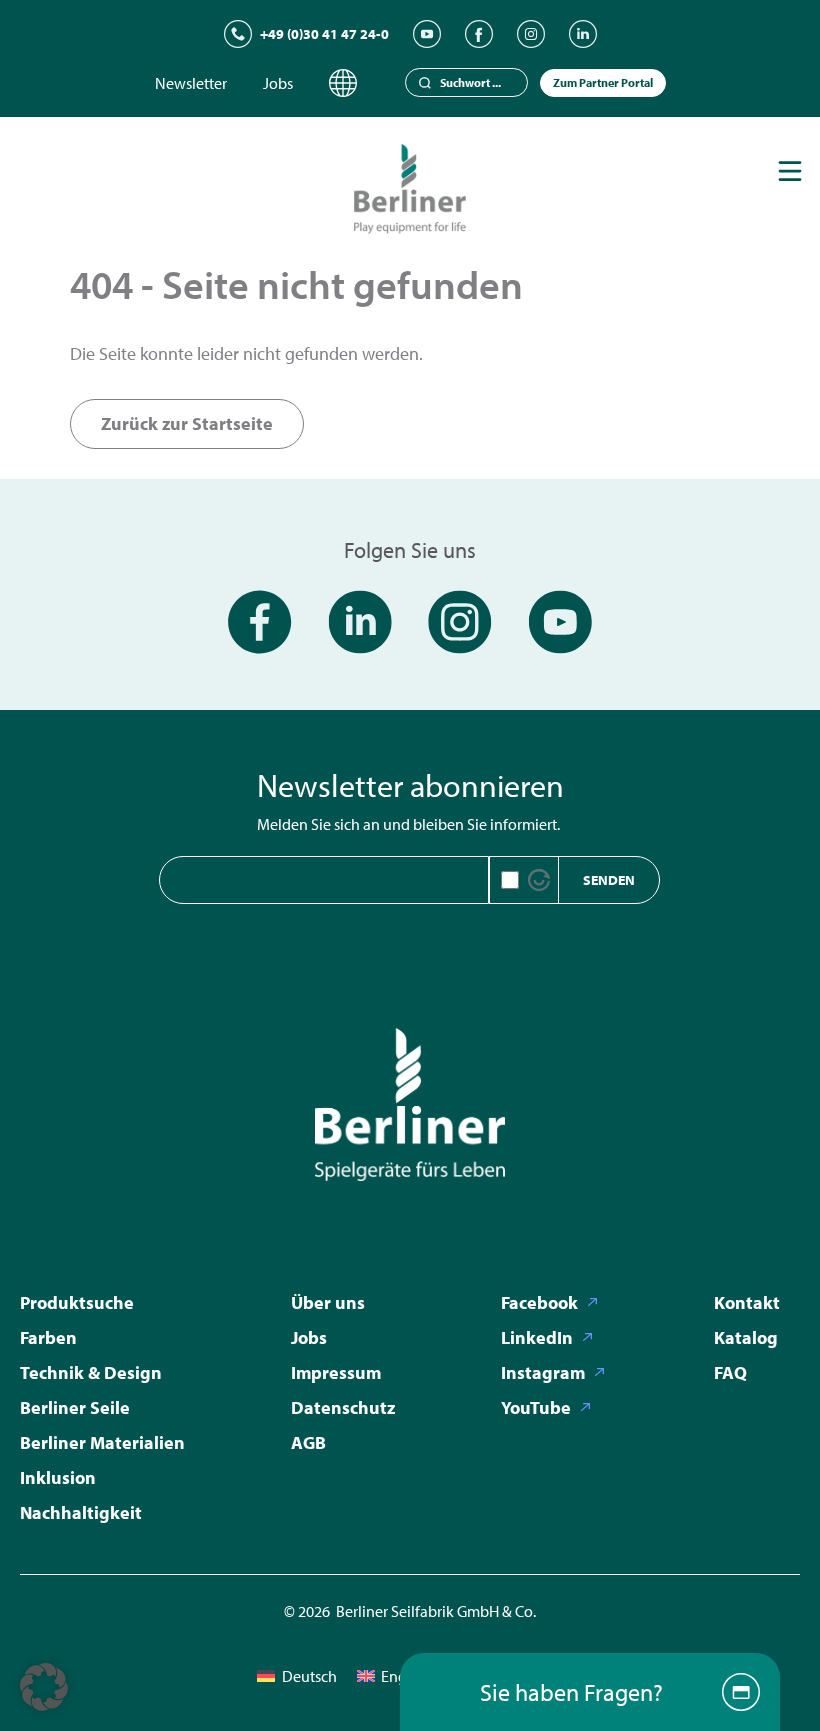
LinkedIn (537, 1337)
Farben (48, 1337)
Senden (609, 880)
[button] (44, 1687)
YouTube (536, 1407)
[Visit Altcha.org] (539, 880)
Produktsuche (77, 1302)
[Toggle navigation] (790, 171)
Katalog (746, 1337)
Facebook (539, 1302)
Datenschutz (343, 1407)
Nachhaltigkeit (81, 1512)
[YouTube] (427, 34)
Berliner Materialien (102, 1442)
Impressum (336, 1372)
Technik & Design (91, 1372)
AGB (308, 1442)
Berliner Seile (75, 1407)
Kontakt (747, 1302)
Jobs (278, 83)
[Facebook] (479, 34)
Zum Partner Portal (603, 82)
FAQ (730, 1372)
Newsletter (191, 83)
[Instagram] (531, 34)
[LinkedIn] (583, 34)
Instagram (543, 1372)
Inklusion (58, 1477)
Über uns (328, 1302)
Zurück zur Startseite (187, 423)
